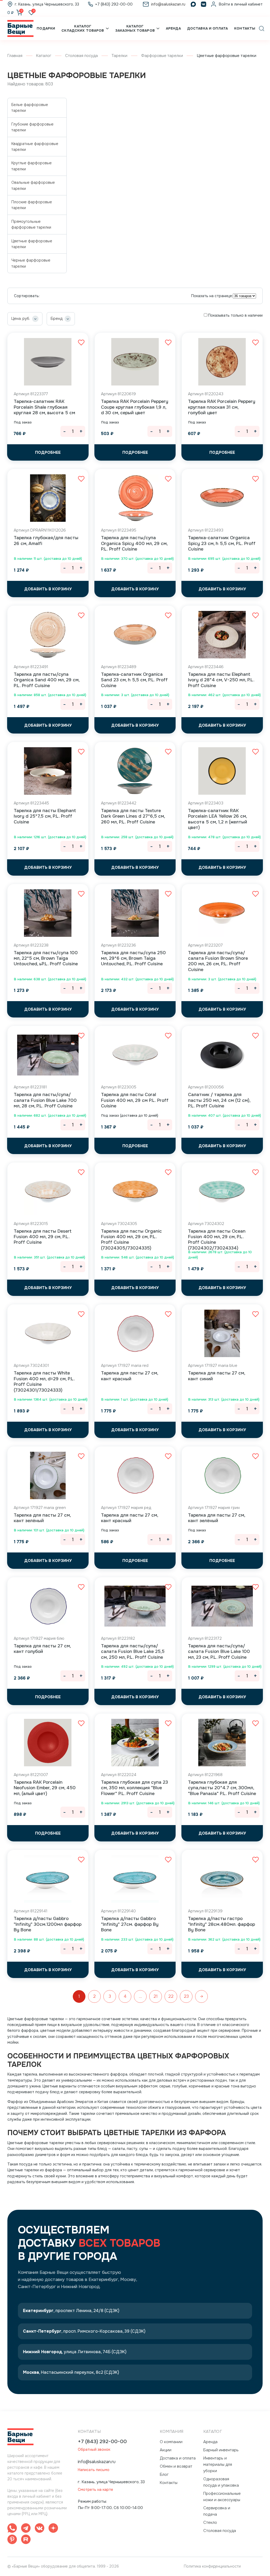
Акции (166, 2450)
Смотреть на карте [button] (95, 2490)
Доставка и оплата (208, 28)
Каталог (44, 56)
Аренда (173, 28)
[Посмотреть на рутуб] (26, 2540)
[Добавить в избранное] (81, 342)
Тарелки (119, 56)
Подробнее (48, 452)
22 (171, 1996)
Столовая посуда (81, 56)
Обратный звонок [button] (94, 2450)
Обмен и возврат (176, 2466)
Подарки (46, 28)
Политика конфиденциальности (212, 2566)
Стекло (210, 2522)
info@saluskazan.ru (97, 2462)
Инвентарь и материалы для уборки (218, 2464)
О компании (171, 2442)
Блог (164, 2474)
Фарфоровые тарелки (162, 56)
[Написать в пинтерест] (12, 2540)
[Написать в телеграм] (26, 2529)
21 (156, 1996)
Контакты (245, 28)
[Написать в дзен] (53, 2529)
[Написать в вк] (40, 2529)
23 (186, 1996)
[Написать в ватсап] (12, 2529)
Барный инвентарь (221, 2450)
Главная (15, 56)
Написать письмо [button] (94, 2470)
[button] (262, 28)
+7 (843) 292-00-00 (102, 2442)
